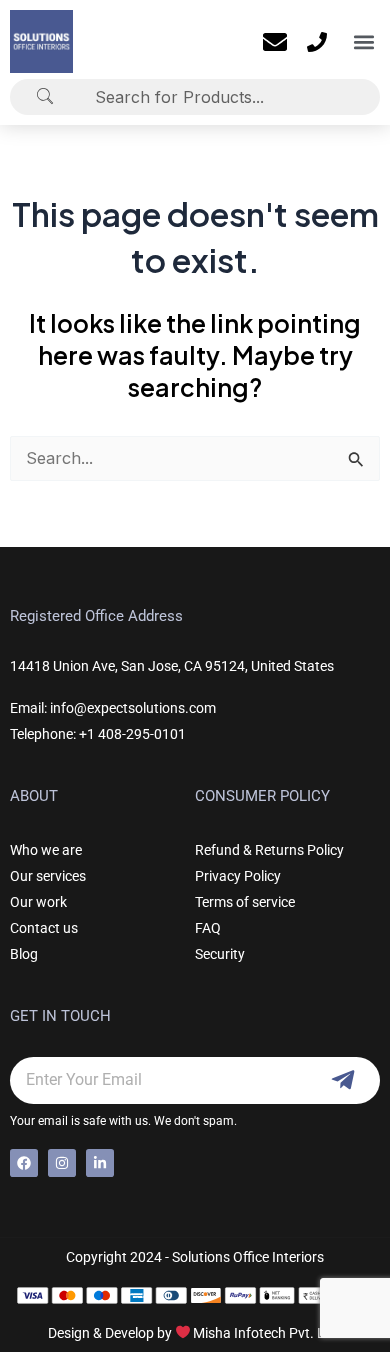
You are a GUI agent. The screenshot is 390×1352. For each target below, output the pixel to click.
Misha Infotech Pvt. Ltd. (267, 1333)
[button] (363, 41)
